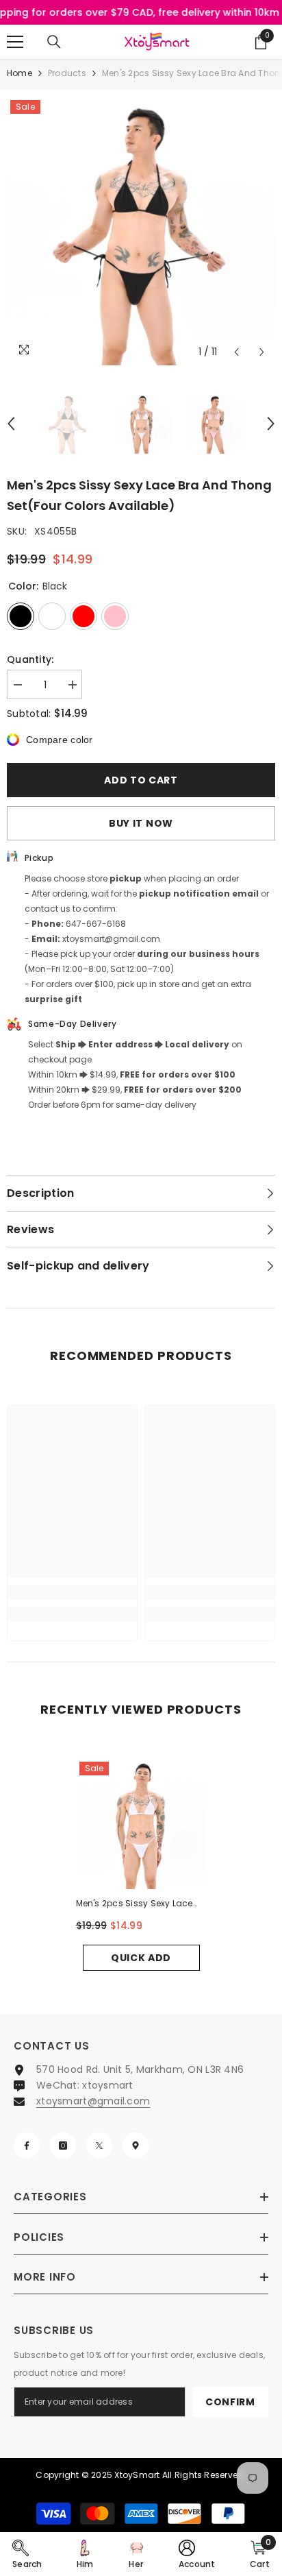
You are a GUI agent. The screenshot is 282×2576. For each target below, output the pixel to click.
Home (20, 73)
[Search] (54, 42)
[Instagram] (63, 2146)
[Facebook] (27, 2146)
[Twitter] (99, 2146)
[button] (236, 352)
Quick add (141, 1958)
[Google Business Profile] (136, 2146)
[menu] (15, 42)
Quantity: (30, 659)
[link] (72, 1592)
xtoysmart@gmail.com (93, 2101)
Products (67, 73)
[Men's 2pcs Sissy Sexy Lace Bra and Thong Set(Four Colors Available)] (141, 1824)
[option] (141, 231)
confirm (230, 2402)
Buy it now (141, 823)
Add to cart (141, 780)
